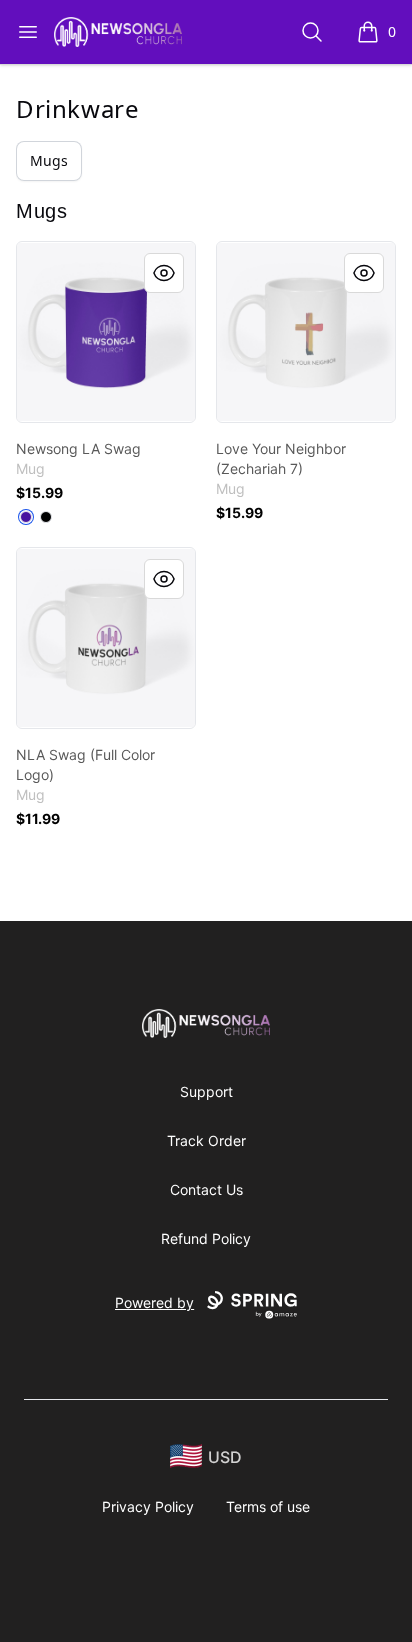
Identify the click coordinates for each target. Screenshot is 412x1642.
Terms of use (268, 1506)
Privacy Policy (148, 1506)
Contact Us (206, 1189)
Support (206, 1091)
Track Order (206, 1140)
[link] (106, 332)
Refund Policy (206, 1238)
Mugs (49, 160)
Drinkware (77, 108)
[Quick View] (164, 273)
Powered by (154, 1302)
